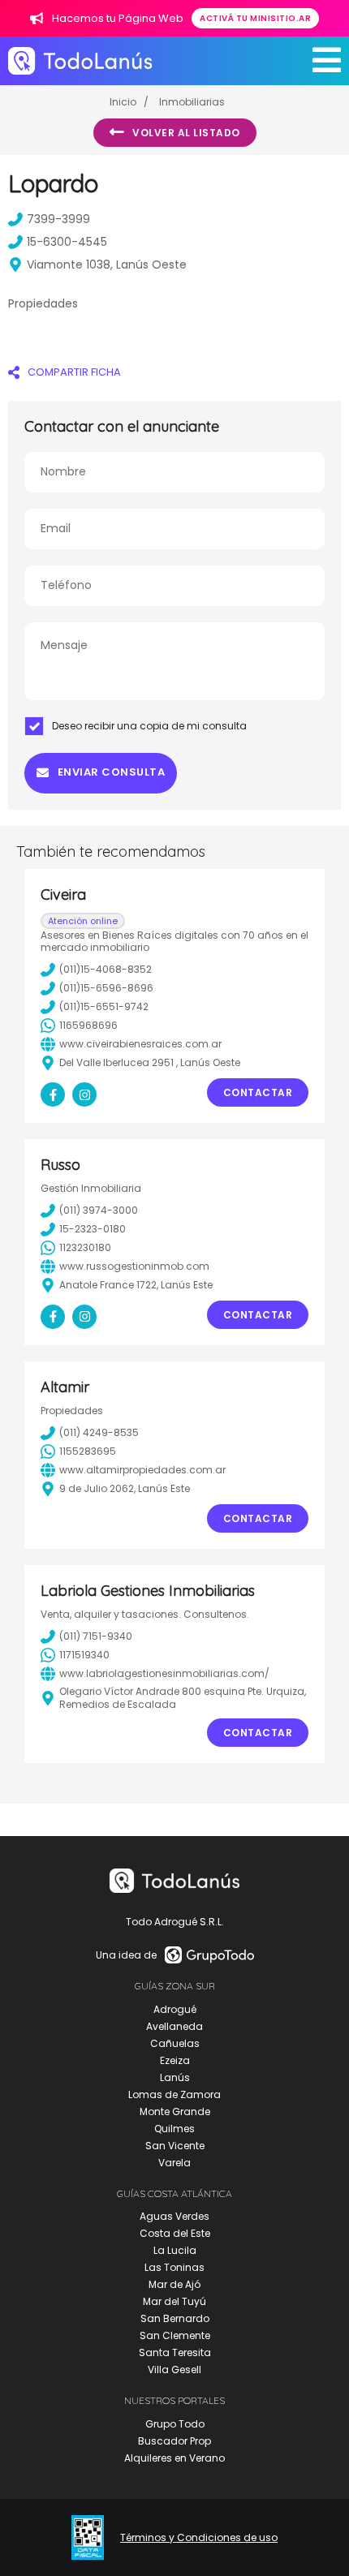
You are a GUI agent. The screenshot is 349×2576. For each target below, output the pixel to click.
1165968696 (88, 1025)
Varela (174, 2163)
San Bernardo (175, 2318)
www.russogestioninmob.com (134, 1266)
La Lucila (175, 2250)
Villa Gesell (174, 2370)
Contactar (258, 1092)
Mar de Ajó (174, 2284)
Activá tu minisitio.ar (255, 18)
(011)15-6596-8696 (106, 988)
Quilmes (174, 2129)
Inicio (123, 102)
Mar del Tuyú (174, 2301)
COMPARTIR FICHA (74, 372)
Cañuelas (175, 2043)
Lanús (175, 2077)
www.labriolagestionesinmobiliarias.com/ (164, 1673)
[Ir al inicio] (80, 60)
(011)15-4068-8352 (106, 969)
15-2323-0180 (93, 1229)
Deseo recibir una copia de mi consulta (149, 726)
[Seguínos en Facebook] (53, 1094)
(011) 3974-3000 (99, 1210)
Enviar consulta (112, 772)
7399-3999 (58, 219)
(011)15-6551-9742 (104, 1006)
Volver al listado (186, 133)
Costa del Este (175, 2233)
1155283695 (88, 1451)
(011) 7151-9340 (96, 1636)
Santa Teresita (175, 2352)
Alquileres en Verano (174, 2458)
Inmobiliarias (192, 102)
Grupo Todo (175, 2424)
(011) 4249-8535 (99, 1432)
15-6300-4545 (67, 242)
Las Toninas (174, 2267)
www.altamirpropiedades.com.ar (142, 1470)
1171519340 (84, 1655)
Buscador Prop (174, 2441)
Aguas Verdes (174, 2216)
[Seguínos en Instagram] (84, 1094)
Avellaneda (174, 2026)
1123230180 (85, 1247)
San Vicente (175, 2146)
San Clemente (175, 2335)
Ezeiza (175, 2060)
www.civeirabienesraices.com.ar (140, 1044)
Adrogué (175, 2009)
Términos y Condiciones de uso (199, 2538)
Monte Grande (175, 2112)
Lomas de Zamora (174, 2094)
